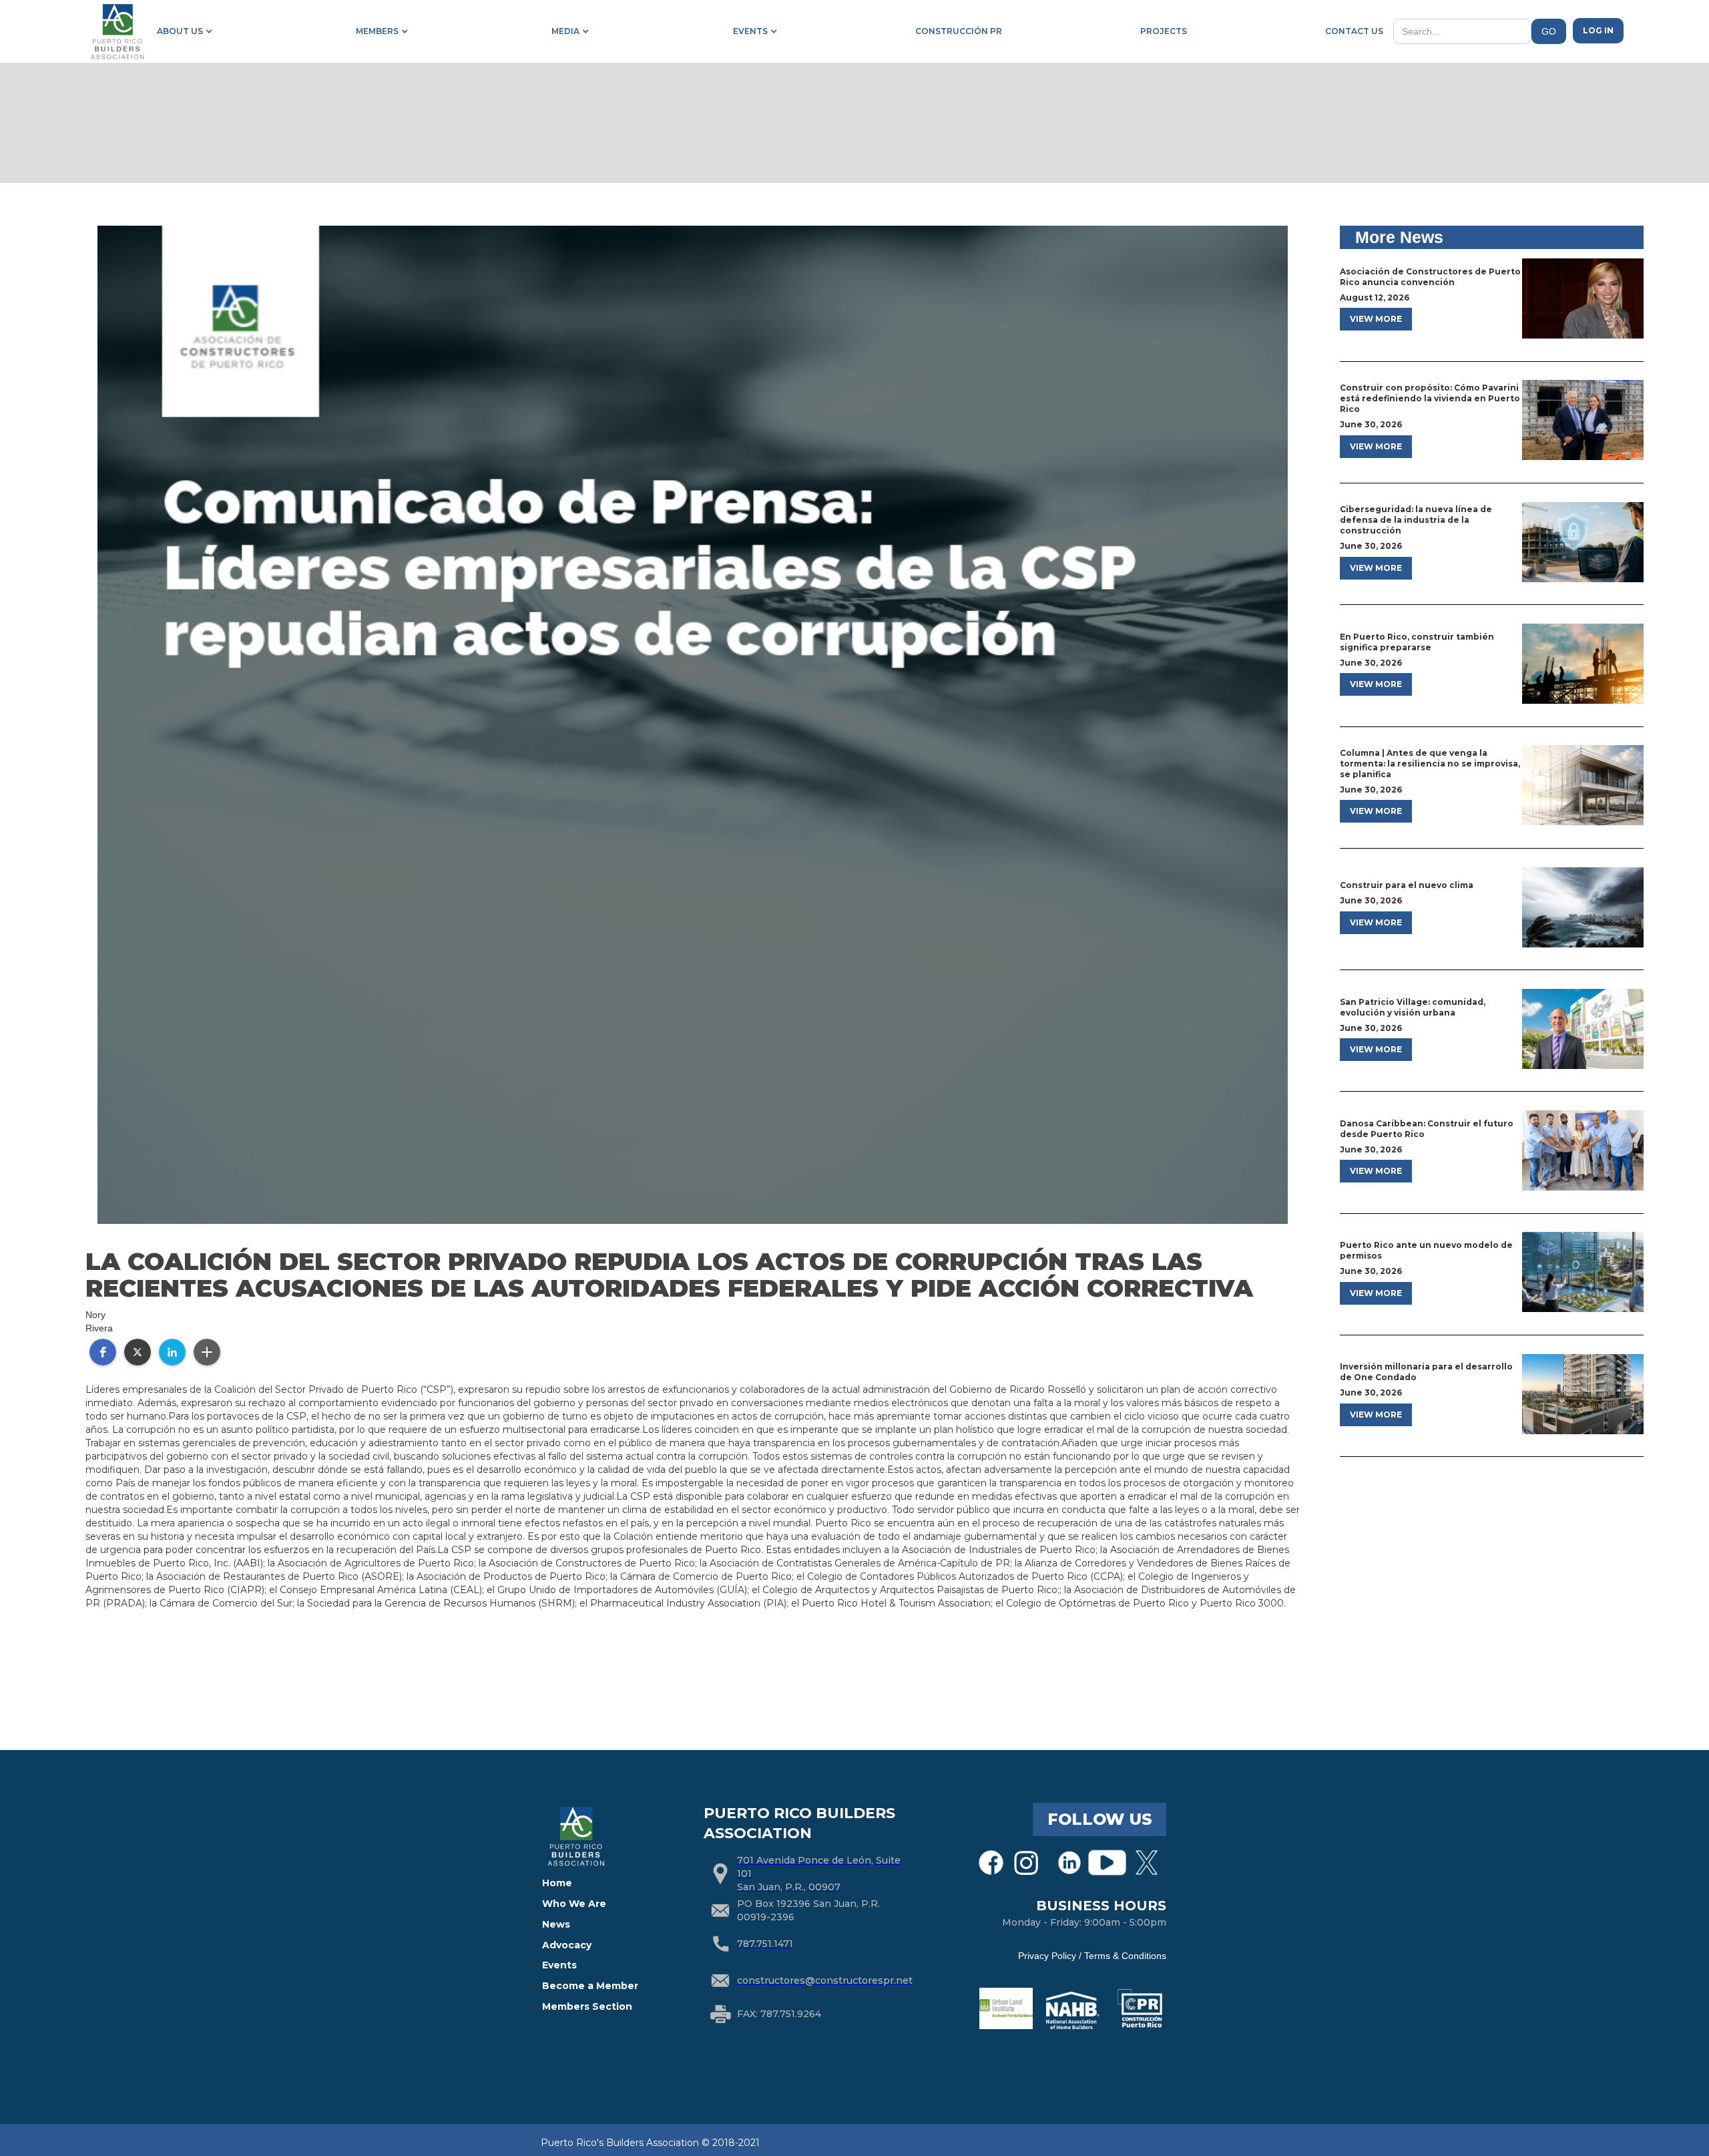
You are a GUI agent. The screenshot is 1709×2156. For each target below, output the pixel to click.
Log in (1598, 30)
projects (1164, 31)
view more (1376, 319)
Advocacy (567, 1945)
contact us (1354, 31)
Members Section (587, 2006)
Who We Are (574, 1904)
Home (557, 1883)
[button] (182, 31)
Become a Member (590, 1986)
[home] (117, 31)
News (556, 1924)
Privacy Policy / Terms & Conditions (1092, 1956)
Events (559, 1965)
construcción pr (959, 31)
